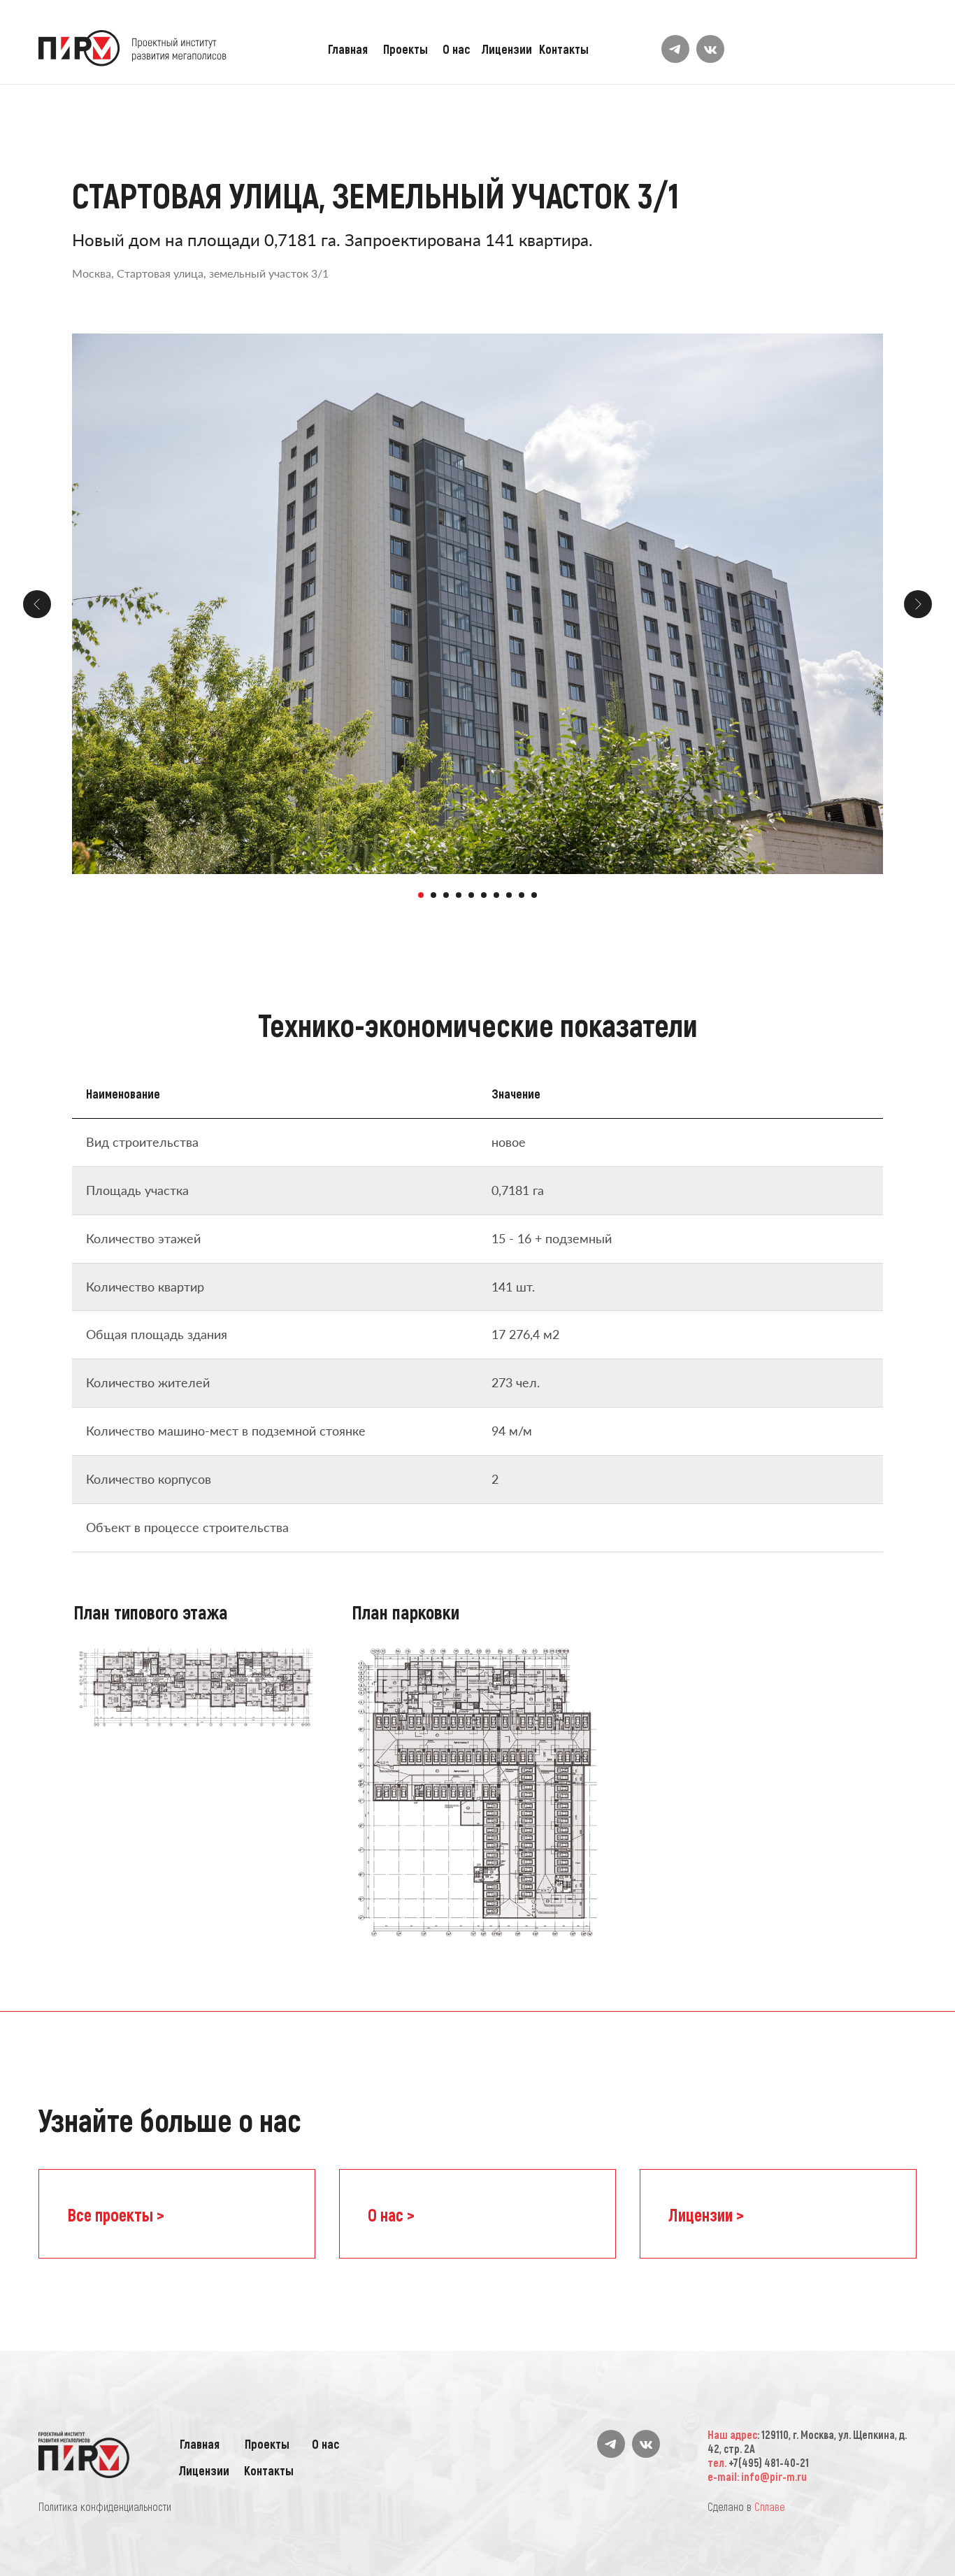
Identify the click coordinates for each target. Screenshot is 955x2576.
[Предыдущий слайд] (37, 604)
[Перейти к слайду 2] (433, 895)
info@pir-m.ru (774, 2476)
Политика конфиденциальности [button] (105, 2506)
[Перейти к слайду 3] (446, 895)
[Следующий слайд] (918, 604)
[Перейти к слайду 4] (459, 895)
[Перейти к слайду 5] (471, 895)
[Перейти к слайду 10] (534, 895)
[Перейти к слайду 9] (522, 895)
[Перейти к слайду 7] (496, 895)
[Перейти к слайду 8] (509, 895)
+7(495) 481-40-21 (769, 2462)
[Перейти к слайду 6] (484, 895)
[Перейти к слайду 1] (421, 895)
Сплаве (770, 2506)
